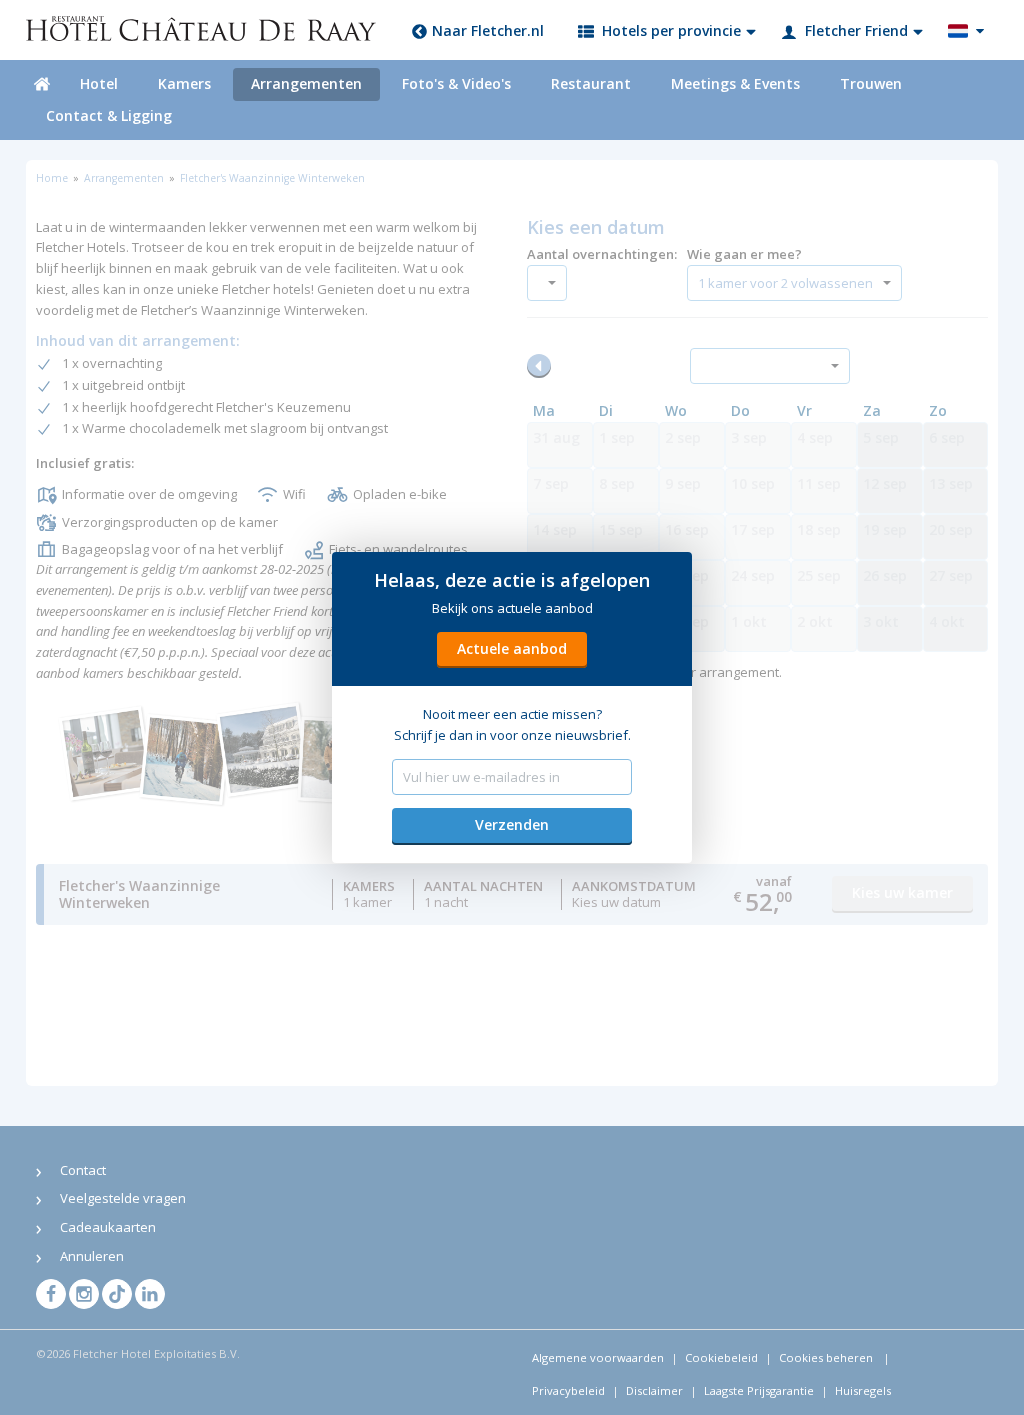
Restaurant (591, 83)
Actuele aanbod (512, 648)
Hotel (99, 83)
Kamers (184, 83)
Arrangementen (306, 83)
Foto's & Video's (456, 83)
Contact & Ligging (109, 115)
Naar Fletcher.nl (488, 30)
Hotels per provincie (671, 30)
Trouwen (871, 83)
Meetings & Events (735, 83)
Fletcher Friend (856, 30)
